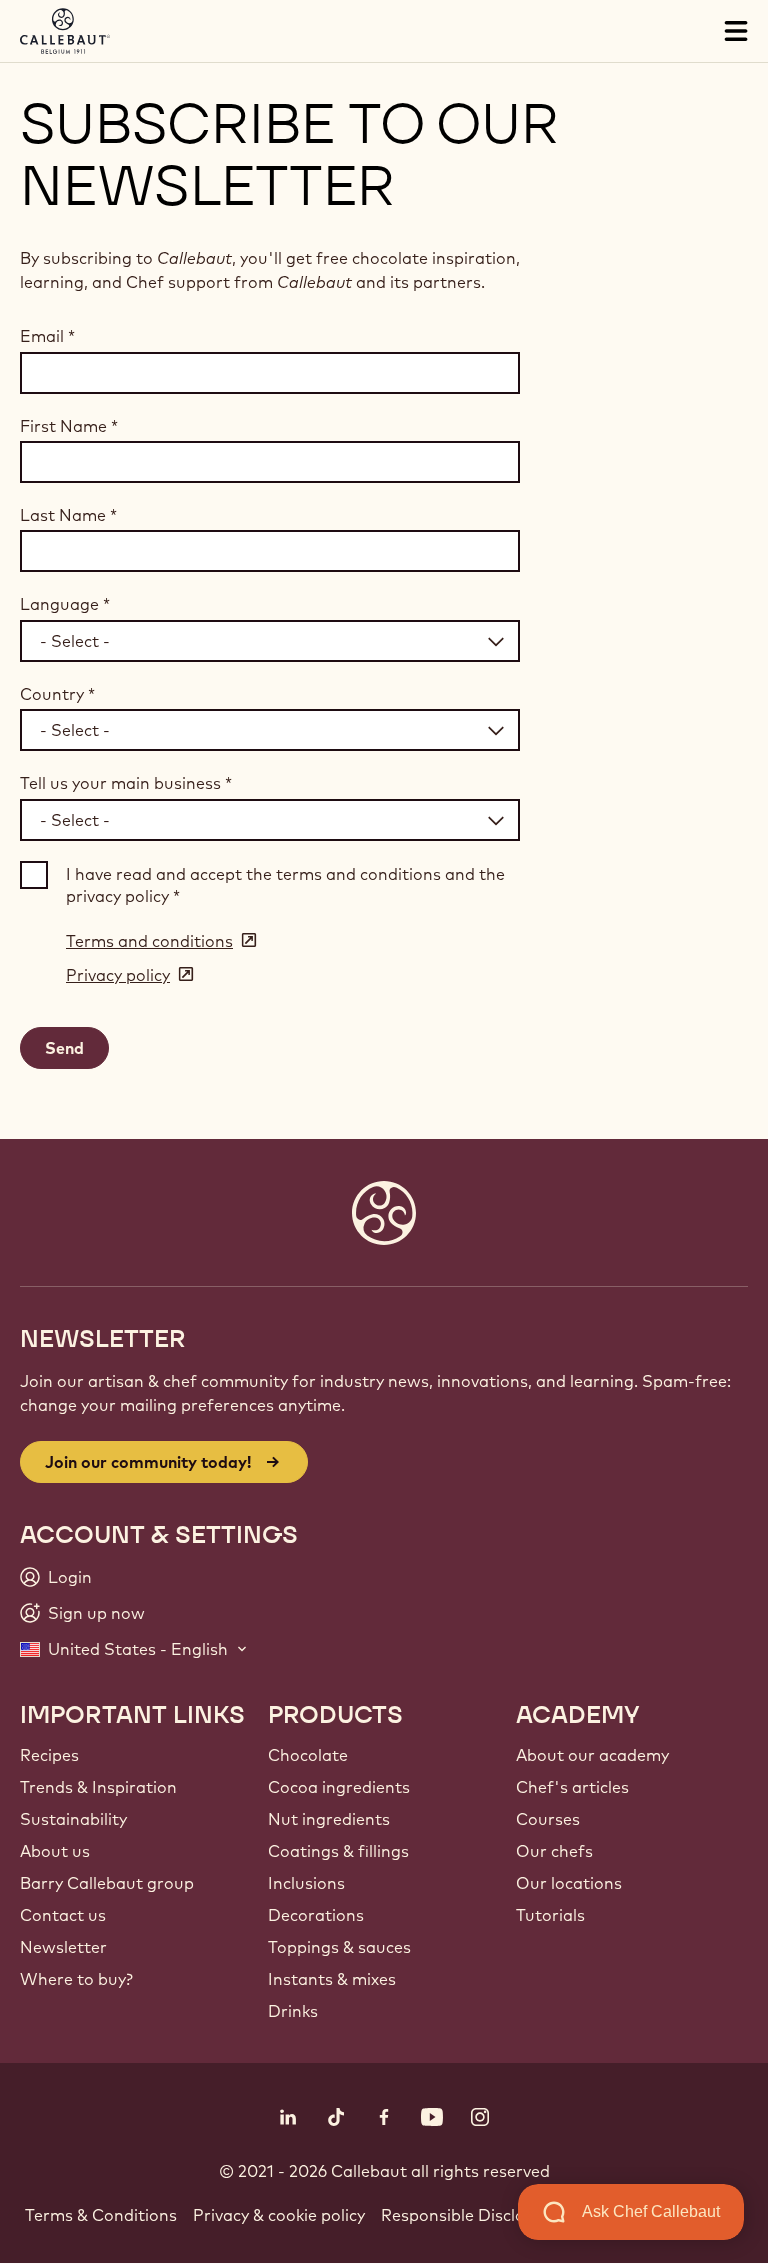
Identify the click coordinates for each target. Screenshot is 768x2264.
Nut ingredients (329, 1819)
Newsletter (63, 1947)
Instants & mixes (332, 1979)
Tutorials (550, 1915)
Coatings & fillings (338, 1851)
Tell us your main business (126, 783)
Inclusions (306, 1883)
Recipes (49, 1755)
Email (47, 336)
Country (57, 694)
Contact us (63, 1915)
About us (55, 1851)
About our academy (592, 1755)
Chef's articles (572, 1787)
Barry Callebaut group (107, 1883)
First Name (69, 426)
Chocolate (308, 1755)
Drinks (293, 2011)
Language (65, 604)
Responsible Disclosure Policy (494, 2215)
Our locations (569, 1883)
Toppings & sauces (339, 1947)
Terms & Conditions (101, 2215)
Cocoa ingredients (339, 1787)
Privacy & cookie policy (279, 2215)
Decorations (316, 1915)
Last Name (68, 515)
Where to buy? (76, 1979)
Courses (548, 1819)
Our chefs (554, 1851)
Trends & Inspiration (98, 1787)
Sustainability (73, 1819)
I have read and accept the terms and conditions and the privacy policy (285, 885)
